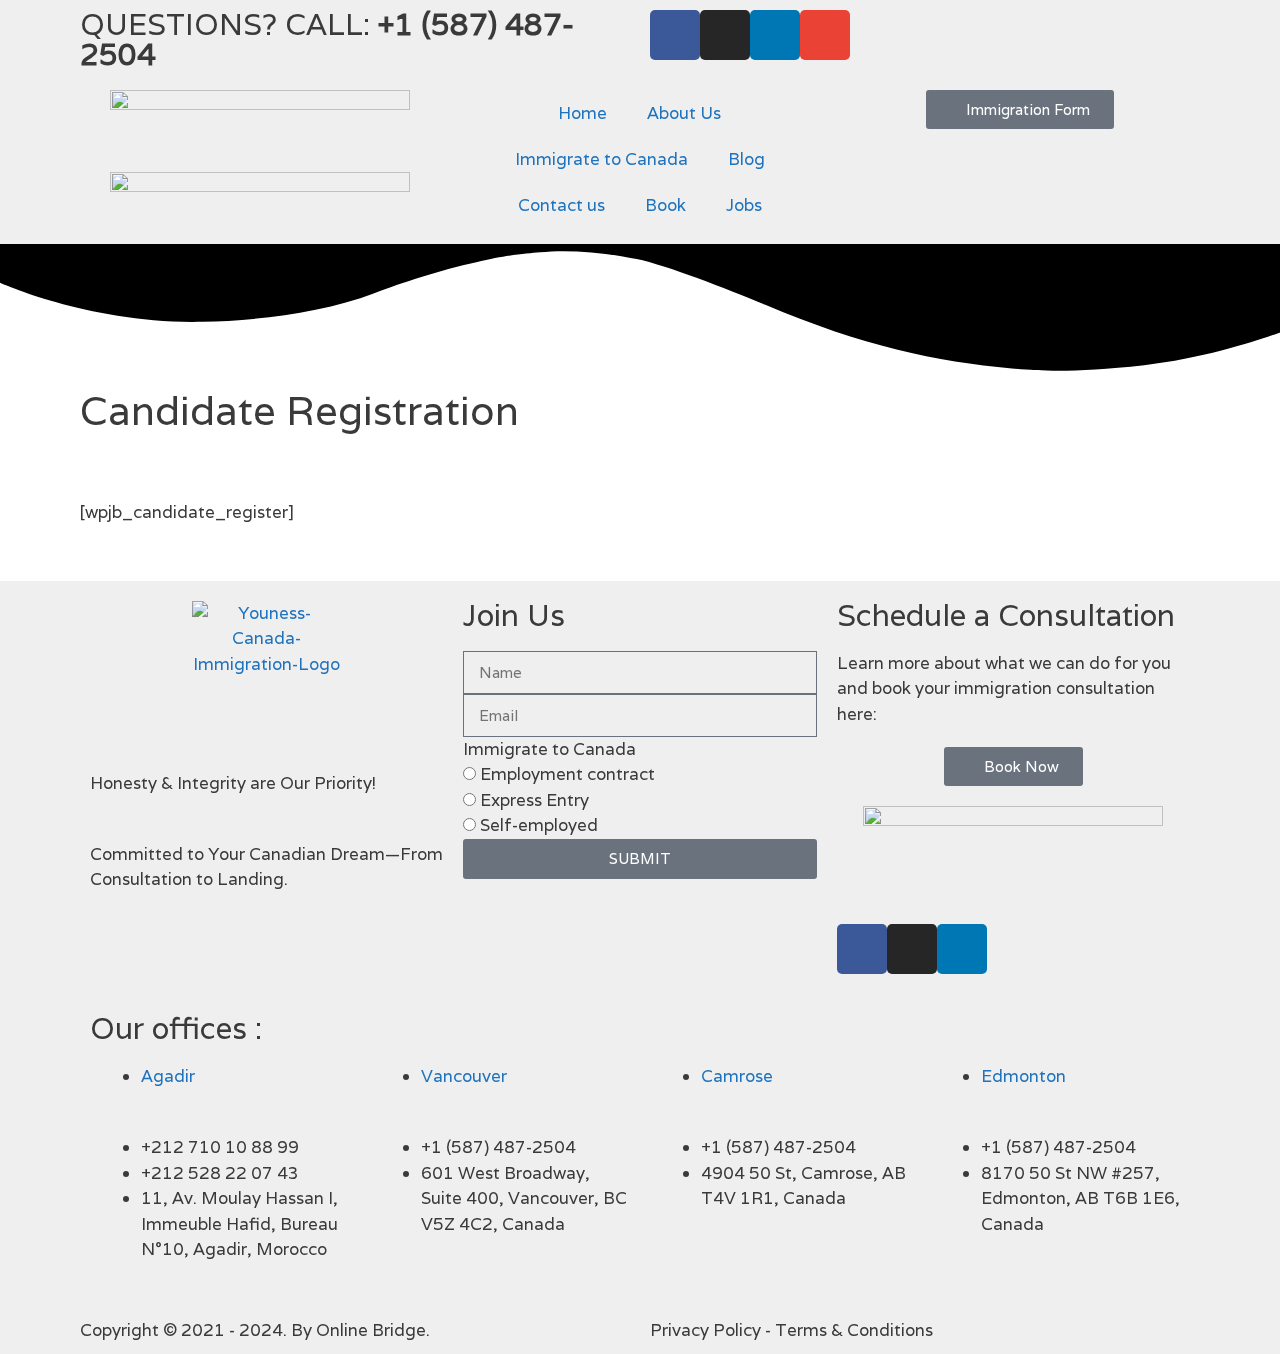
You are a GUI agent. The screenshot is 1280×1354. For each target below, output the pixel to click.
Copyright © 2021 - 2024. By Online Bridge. (255, 1330)
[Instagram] (725, 35)
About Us (684, 113)
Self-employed (539, 825)
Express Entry (534, 800)
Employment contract (567, 774)
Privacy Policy (705, 1330)
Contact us (561, 205)
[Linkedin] (775, 35)
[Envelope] (825, 35)
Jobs (744, 205)
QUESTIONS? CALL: (327, 39)
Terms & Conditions (854, 1330)
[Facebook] (675, 35)
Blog (746, 159)
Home (582, 113)
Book (665, 205)
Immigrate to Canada (601, 159)
